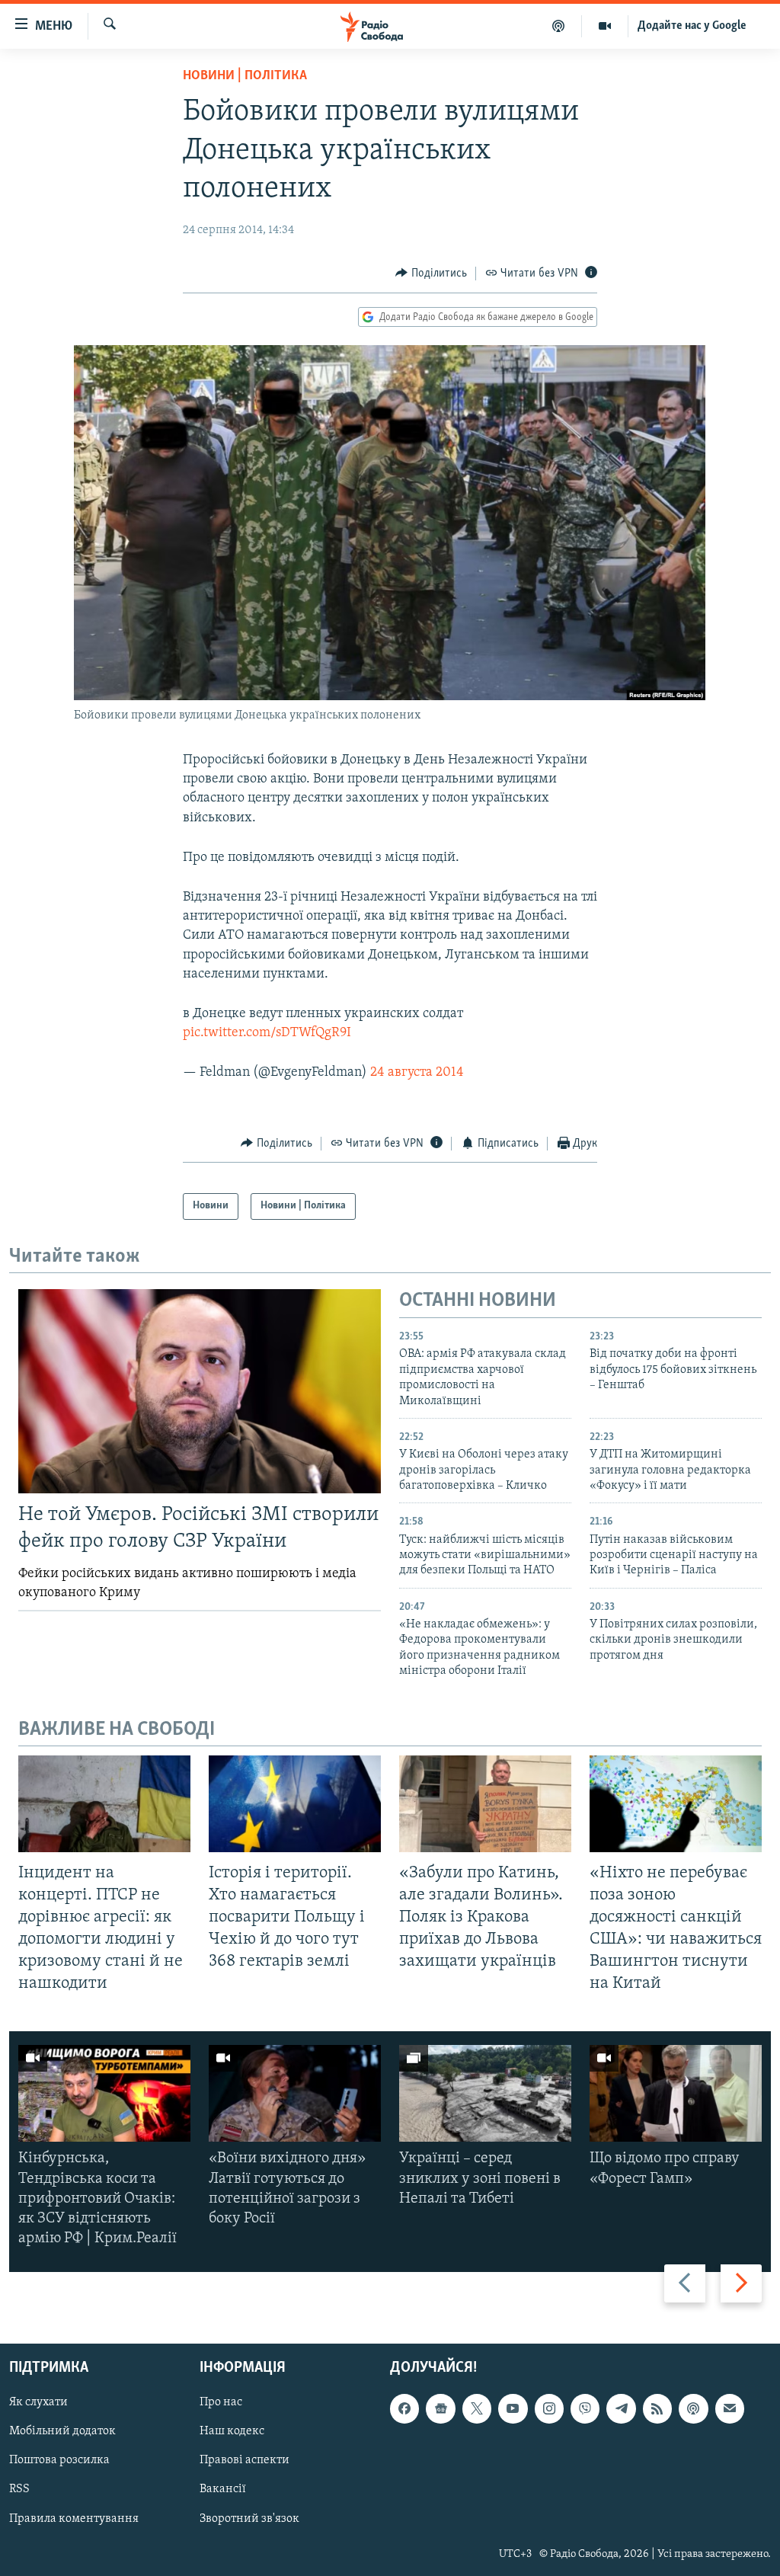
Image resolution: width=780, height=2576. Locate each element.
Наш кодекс (232, 2431)
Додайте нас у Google (692, 26)
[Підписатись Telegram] (621, 2408)
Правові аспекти (245, 2460)
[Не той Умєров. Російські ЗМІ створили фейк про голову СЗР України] (200, 1391)
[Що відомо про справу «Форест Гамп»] (676, 2093)
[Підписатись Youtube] (513, 2408)
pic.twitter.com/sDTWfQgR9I (267, 1033)
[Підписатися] (730, 2408)
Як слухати (38, 2402)
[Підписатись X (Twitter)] (477, 2408)
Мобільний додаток (62, 2431)
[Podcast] (693, 2408)
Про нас (221, 2402)
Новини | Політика (245, 76)
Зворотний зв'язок (249, 2518)
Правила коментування (74, 2518)
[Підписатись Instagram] (549, 2408)
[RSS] (657, 2408)
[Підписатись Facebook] (404, 2408)
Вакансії (223, 2489)
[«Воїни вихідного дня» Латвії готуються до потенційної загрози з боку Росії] (295, 2093)
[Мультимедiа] (605, 26)
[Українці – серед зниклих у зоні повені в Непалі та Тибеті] (485, 2093)
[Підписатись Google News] (440, 2408)
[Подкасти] (559, 26)
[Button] (431, 274)
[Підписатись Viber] (585, 2408)
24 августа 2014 (417, 1073)
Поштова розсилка (59, 2460)
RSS (19, 2489)
